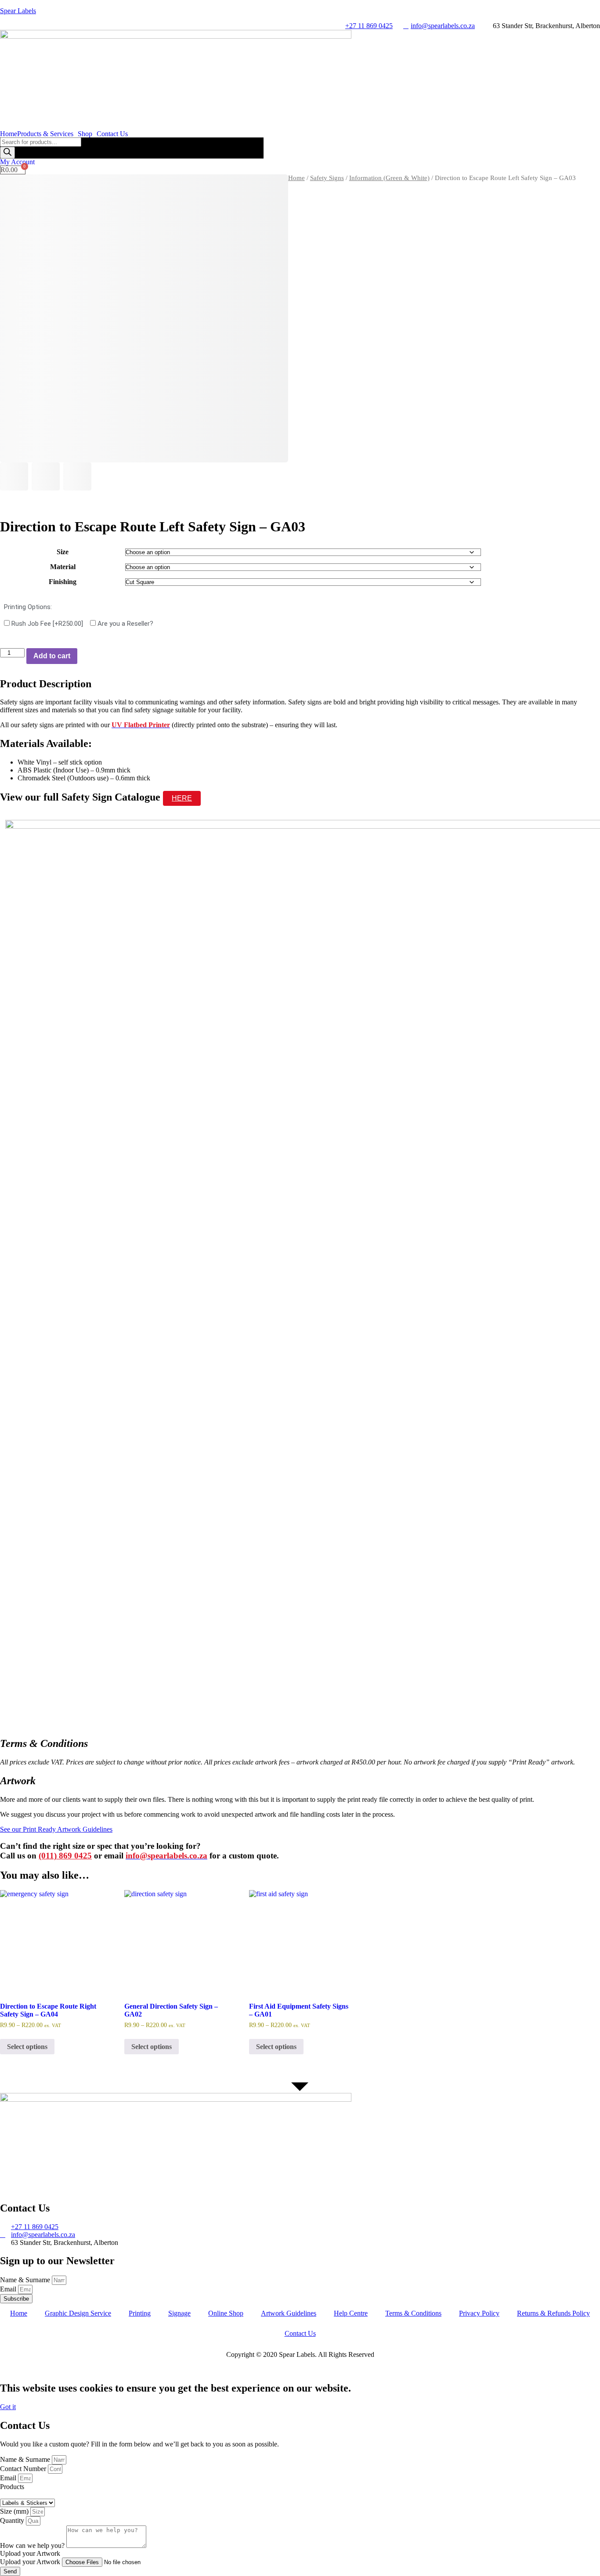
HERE (182, 798)
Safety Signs (327, 178)
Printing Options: (28, 607)
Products (12, 2487)
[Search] (7, 153)
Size (63, 552)
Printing (140, 2313)
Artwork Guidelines (289, 2313)
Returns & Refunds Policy (553, 2313)
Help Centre (351, 2313)
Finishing (63, 582)
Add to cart (52, 656)
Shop (85, 134)
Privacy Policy (479, 2313)
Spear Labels (18, 11)
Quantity (13, 2520)
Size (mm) (15, 2511)
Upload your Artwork (31, 2562)
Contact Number (24, 2469)
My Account (17, 162)
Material (63, 567)
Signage (179, 2313)
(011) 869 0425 (65, 1856)
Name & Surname (26, 2280)
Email (9, 2289)
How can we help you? (33, 2545)
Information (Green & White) (389, 178)
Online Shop (226, 2313)
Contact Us (112, 134)
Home (9, 134)
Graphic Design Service (78, 2313)
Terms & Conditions (413, 2313)
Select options (27, 2047)
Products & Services (45, 134)
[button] (47, 134)
